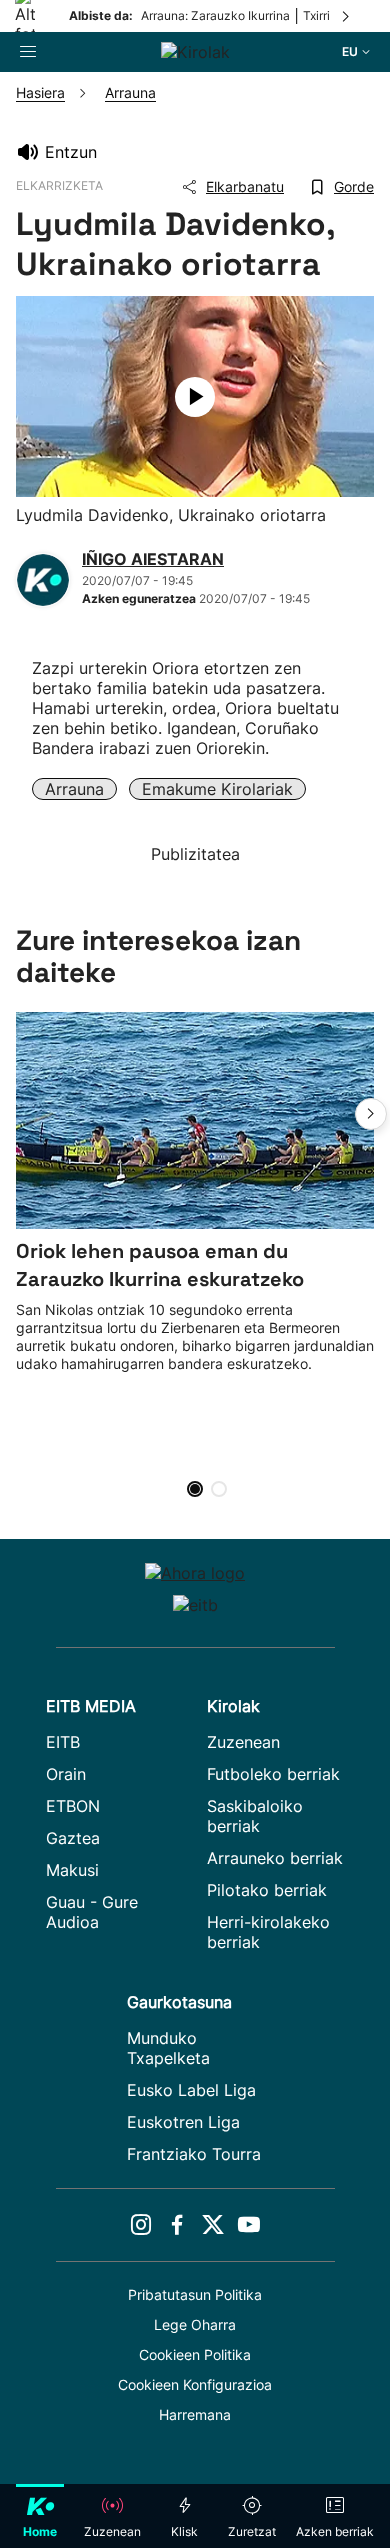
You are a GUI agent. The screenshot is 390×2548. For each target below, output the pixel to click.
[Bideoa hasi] (195, 397)
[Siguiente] (347, 16)
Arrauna (74, 789)
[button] (371, 1114)
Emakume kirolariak (217, 789)
